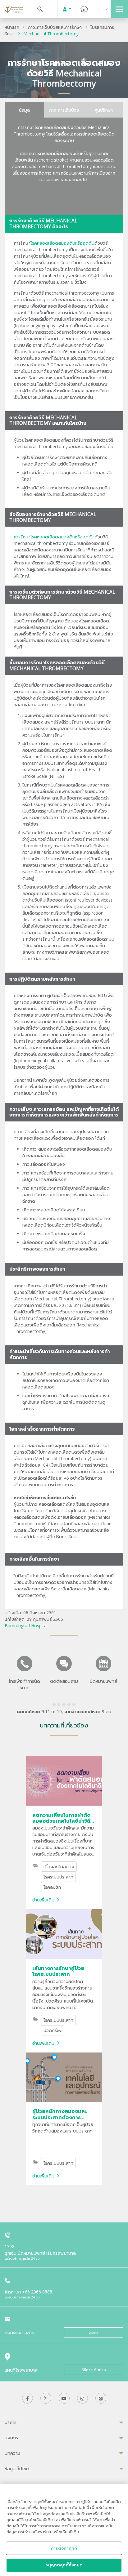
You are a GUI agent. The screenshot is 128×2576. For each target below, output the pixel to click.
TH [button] (101, 9)
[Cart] (84, 9)
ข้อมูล (24, 110)
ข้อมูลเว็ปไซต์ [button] (17, 2469)
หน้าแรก (12, 27)
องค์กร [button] (11, 2438)
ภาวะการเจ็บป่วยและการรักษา (55, 27)
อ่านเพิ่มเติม (43, 1900)
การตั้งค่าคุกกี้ (64, 2548)
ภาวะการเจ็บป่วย (64, 110)
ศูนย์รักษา (104, 110)
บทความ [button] (12, 2453)
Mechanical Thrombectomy (51, 34)
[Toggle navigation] (119, 9)
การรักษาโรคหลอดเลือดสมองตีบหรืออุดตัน (54, 537)
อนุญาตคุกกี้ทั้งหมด (64, 2565)
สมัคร (94, 2332)
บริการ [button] (11, 2422)
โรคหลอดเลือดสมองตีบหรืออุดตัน (62, 243)
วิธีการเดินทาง (94, 2370)
